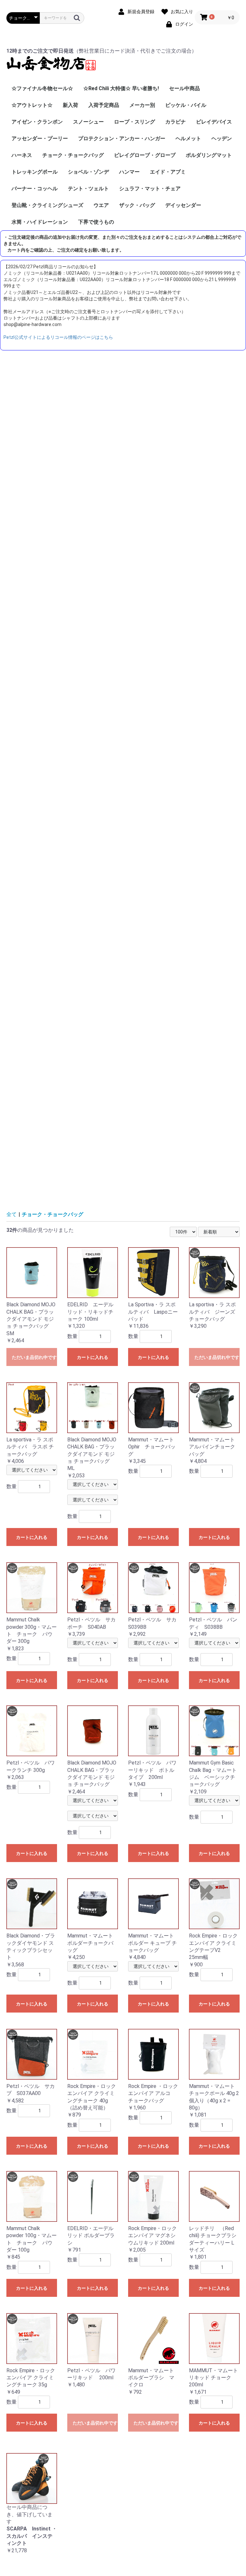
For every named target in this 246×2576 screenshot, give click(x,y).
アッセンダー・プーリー (40, 138)
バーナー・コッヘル (35, 189)
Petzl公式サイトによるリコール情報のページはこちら (58, 337)
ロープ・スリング (135, 122)
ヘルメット (188, 138)
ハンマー (129, 172)
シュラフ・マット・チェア (150, 189)
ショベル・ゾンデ (88, 172)
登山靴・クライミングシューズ (47, 205)
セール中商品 (184, 88)
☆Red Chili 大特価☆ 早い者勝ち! (121, 88)
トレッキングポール (35, 172)
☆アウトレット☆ (32, 105)
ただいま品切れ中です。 (34, 1357)
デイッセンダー (183, 205)
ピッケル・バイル (186, 105)
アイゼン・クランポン (37, 122)
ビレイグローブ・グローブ (145, 155)
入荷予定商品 (104, 105)
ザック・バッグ (137, 205)
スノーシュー (88, 122)
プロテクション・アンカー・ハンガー (122, 138)
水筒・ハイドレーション (40, 222)
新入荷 (70, 105)
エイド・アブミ (168, 172)
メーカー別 (142, 105)
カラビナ (176, 122)
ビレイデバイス (214, 122)
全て (12, 1214)
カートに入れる (93, 1357)
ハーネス (22, 155)
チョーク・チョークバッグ (73, 155)
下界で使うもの (96, 222)
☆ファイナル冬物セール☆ (42, 88)
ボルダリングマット (209, 155)
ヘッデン (222, 138)
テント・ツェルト (88, 189)
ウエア (101, 205)
